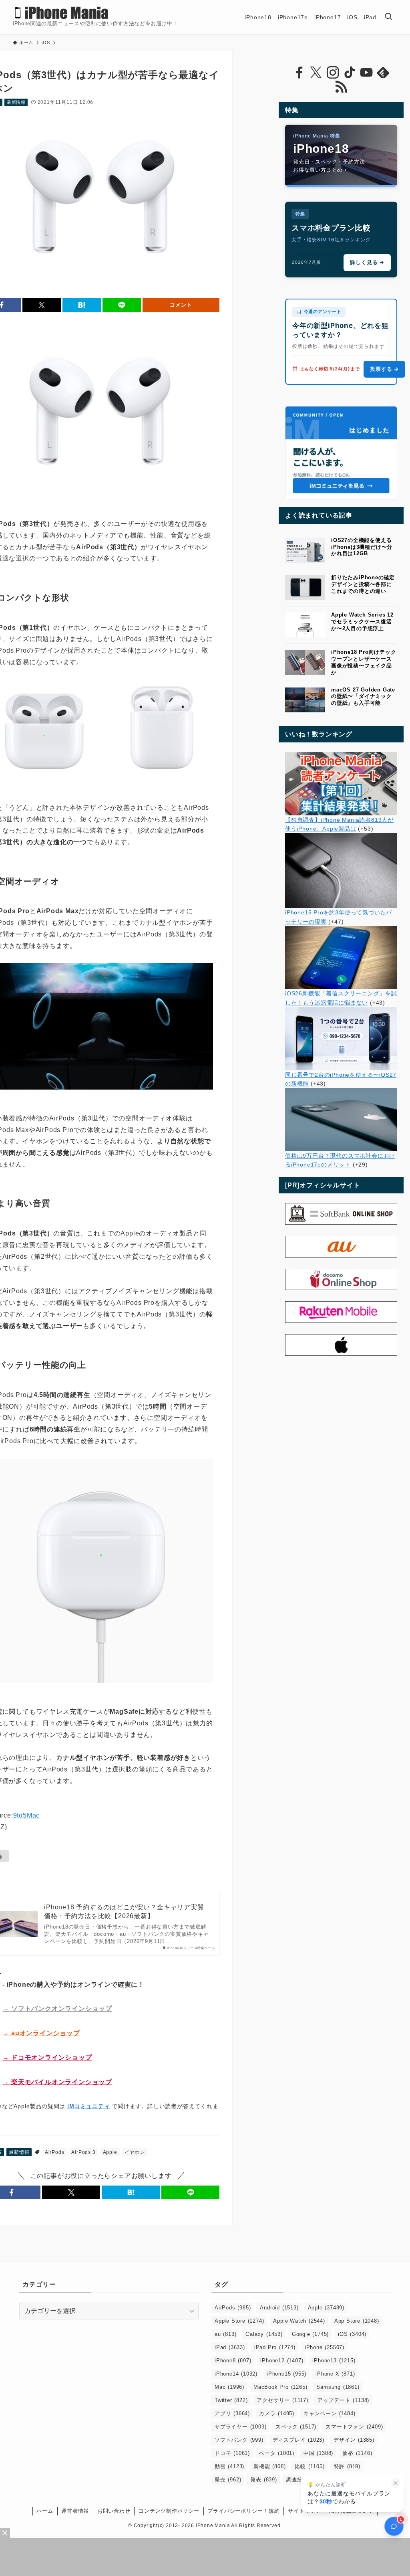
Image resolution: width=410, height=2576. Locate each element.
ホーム (45, 2511)
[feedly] (383, 73)
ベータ (277, 2453)
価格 (357, 2453)
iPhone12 (282, 2361)
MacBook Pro (280, 2387)
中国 (318, 2453)
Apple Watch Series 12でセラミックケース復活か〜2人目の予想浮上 (362, 622)
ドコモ (232, 2453)
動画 (229, 2466)
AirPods (55, 2152)
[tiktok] (350, 73)
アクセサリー (282, 2400)
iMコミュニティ (88, 2106)
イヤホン (135, 2152)
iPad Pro (275, 2347)
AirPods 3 (83, 2152)
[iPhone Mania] (62, 13)
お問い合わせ (114, 2511)
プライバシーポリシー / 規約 (243, 2511)
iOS (352, 2334)
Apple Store (239, 2321)
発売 (228, 2480)
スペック (296, 2427)
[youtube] (366, 73)
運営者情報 (75, 2511)
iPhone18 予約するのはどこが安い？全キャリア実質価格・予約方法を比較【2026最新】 (124, 1912)
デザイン (354, 2440)
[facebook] (299, 73)
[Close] (5, 2533)
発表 (263, 2480)
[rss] (341, 87)
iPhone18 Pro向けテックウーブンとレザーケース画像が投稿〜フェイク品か (364, 662)
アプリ (232, 2413)
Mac (229, 2387)
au (225, 2334)
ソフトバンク (239, 2440)
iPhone (325, 2347)
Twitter (231, 2400)
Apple (110, 2152)
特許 (347, 2466)
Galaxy (264, 2334)
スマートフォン (354, 2427)
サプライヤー (240, 2427)
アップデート (343, 2400)
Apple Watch (299, 2321)
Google (310, 2334)
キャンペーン (329, 2413)
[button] (42, 305)
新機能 (269, 2466)
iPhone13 (334, 2361)
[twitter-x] (316, 73)
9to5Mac (27, 1815)
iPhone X (335, 2374)
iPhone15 (286, 2374)
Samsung (338, 2387)
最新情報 (16, 102)
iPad (230, 2347)
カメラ (277, 2413)
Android (279, 2308)
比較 (310, 2466)
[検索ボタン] (388, 17)
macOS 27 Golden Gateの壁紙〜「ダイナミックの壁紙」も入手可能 (363, 697)
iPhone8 (233, 2361)
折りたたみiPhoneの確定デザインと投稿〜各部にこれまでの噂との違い (363, 584)
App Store (357, 2321)
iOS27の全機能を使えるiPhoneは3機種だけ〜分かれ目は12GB (362, 547)
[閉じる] (396, 2483)
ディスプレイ (298, 2440)
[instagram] (333, 73)
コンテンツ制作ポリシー (169, 2511)
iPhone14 (236, 2374)
